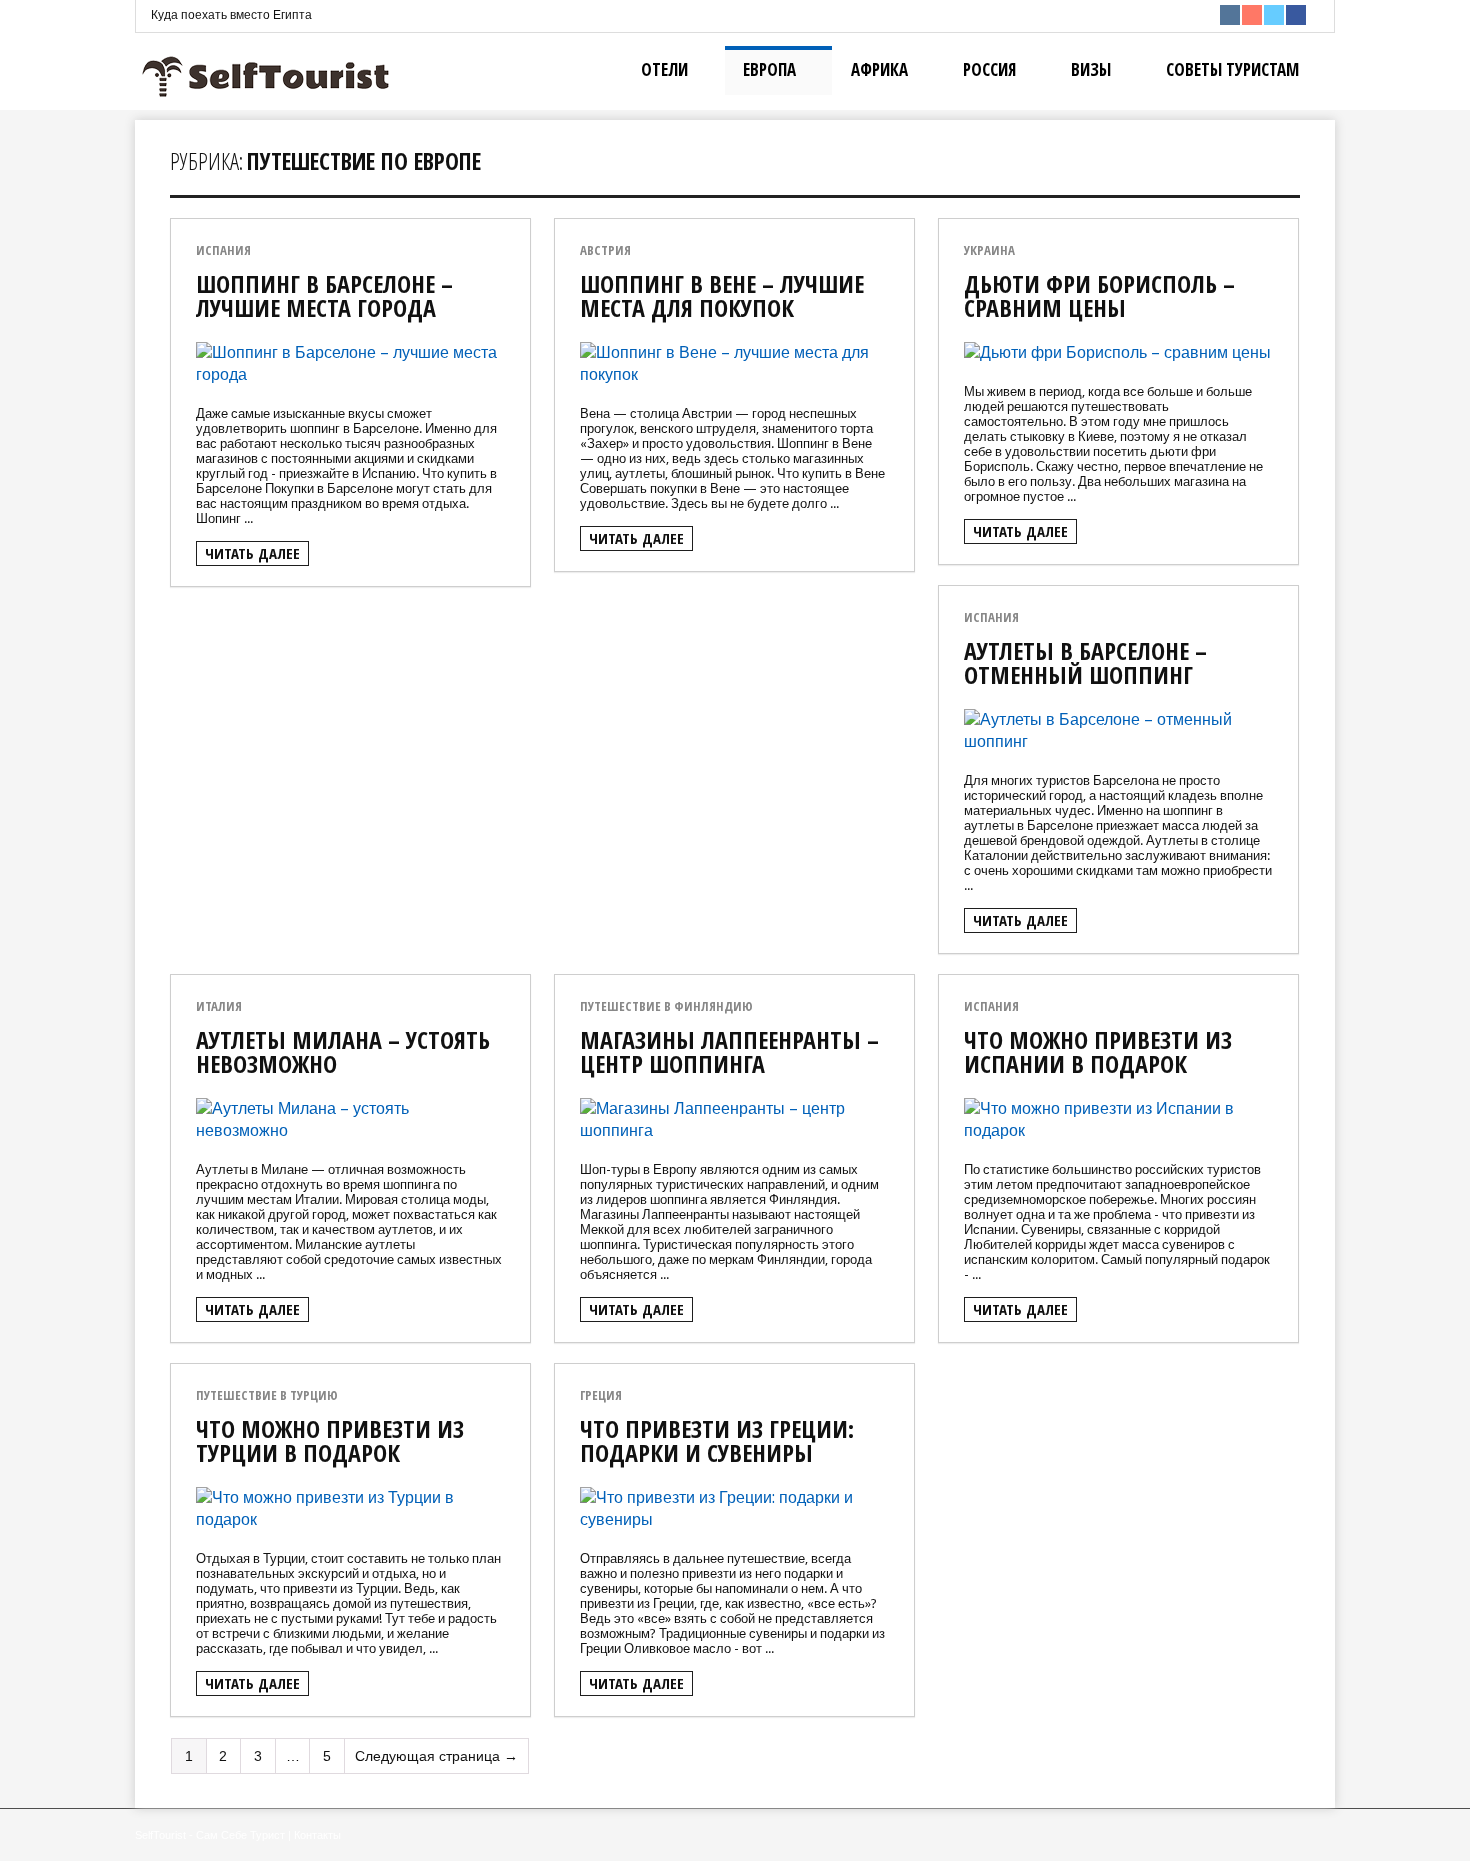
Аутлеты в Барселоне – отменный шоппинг (1085, 662)
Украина (989, 250)
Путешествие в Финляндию (666, 1006)
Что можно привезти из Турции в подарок (330, 1440)
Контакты (317, 1835)
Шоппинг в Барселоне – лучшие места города (324, 295)
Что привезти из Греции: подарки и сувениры (717, 1440)
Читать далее (252, 553)
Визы (1091, 69)
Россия (989, 69)
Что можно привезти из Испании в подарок (1098, 1051)
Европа (769, 69)
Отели (664, 69)
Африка (879, 69)
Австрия (605, 250)
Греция (601, 1395)
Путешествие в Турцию (267, 1395)
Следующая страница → (436, 1756)
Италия (219, 1006)
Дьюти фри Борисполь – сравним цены (1099, 295)
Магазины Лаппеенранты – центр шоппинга (729, 1051)
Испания (223, 250)
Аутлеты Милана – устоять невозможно (343, 1051)
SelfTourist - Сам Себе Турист (210, 1835)
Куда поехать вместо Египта (231, 15)
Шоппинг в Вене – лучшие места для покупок (722, 295)
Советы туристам (1232, 69)
